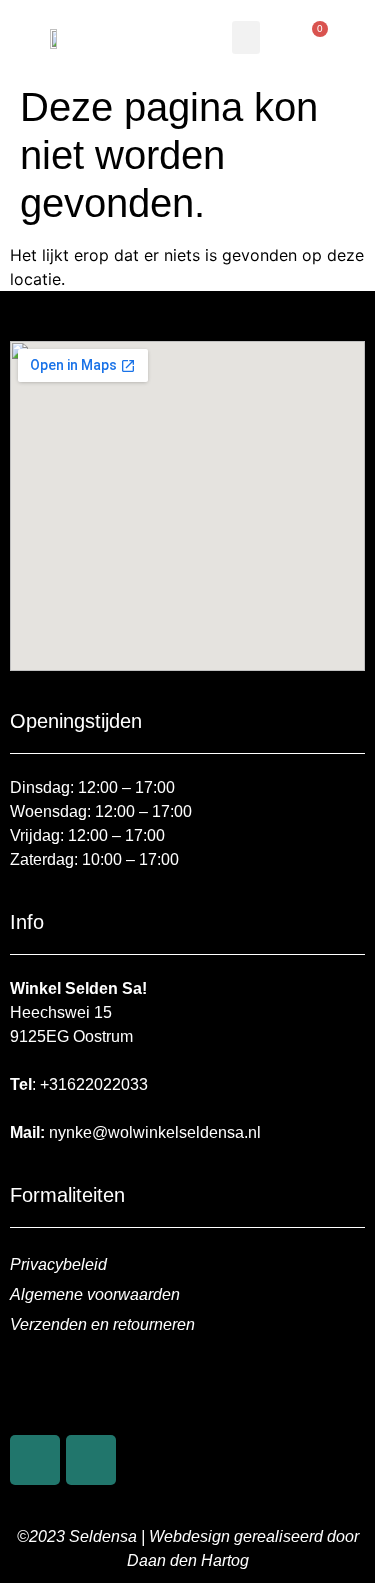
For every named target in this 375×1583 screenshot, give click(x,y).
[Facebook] (35, 1460)
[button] (246, 37)
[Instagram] (91, 1460)
